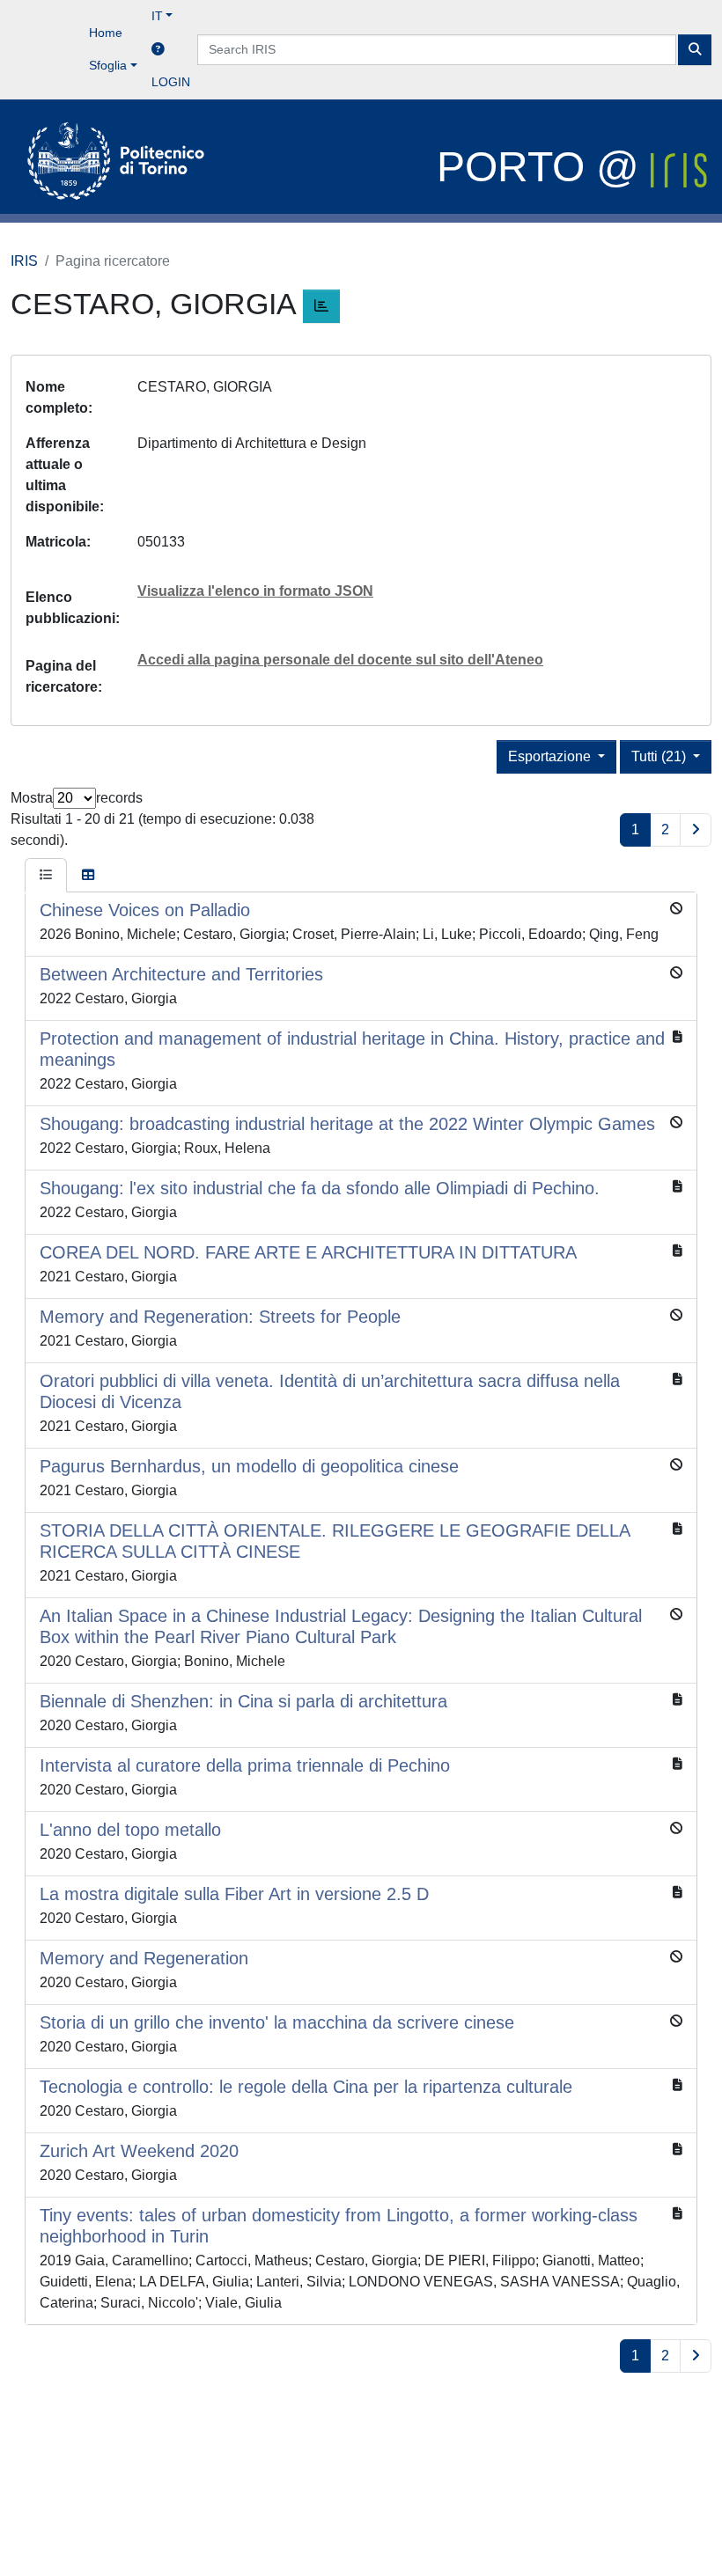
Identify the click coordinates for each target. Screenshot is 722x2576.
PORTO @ (544, 167)
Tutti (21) (660, 756)
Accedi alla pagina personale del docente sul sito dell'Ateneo (340, 660)
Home (106, 33)
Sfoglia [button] (108, 65)
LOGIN (171, 82)
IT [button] (157, 16)
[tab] (46, 876)
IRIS (24, 261)
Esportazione (551, 756)
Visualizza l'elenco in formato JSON (255, 591)
